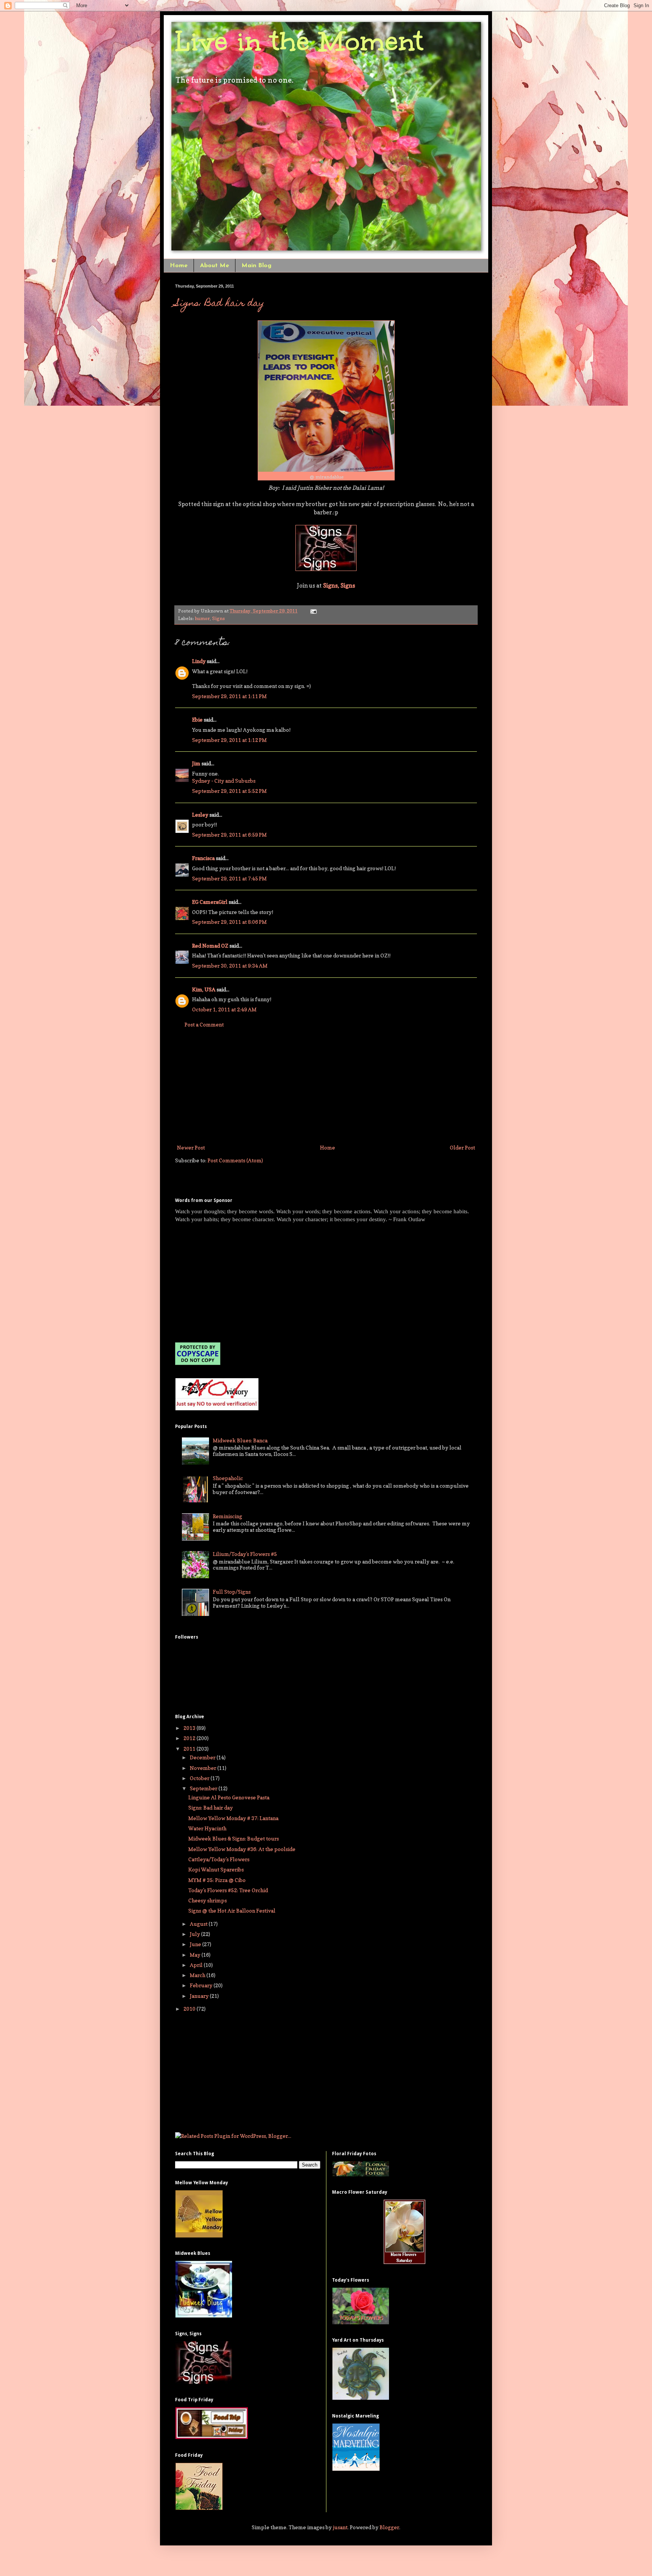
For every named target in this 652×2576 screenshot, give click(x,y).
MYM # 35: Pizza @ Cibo (217, 1880)
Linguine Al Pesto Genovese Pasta (229, 1797)
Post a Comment (204, 1024)
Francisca (203, 858)
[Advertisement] (326, 1086)
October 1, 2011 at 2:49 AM (224, 1009)
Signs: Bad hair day (220, 304)
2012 (190, 1738)
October (200, 1778)
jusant (340, 2527)
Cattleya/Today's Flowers (219, 1859)
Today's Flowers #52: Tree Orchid (228, 1890)
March (198, 1975)
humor (202, 618)
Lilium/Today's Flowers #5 (245, 1554)
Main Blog (256, 266)
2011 (190, 1749)
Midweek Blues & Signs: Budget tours (234, 1838)
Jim (196, 763)
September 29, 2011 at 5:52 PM (229, 791)
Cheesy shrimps (208, 1900)
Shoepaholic (228, 1478)
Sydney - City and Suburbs (224, 781)
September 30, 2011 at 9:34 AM (230, 966)
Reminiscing (228, 1516)
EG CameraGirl (210, 902)
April (197, 1965)
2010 (190, 2009)
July (195, 1934)
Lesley (200, 815)
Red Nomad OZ (210, 946)
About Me (215, 266)
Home (179, 266)
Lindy (199, 661)
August (199, 1924)
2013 (190, 1728)
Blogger (389, 2527)
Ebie (197, 719)
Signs (218, 618)
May (196, 1955)
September (204, 1788)
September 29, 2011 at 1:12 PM (229, 740)
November (204, 1768)
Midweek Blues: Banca (240, 1440)
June (196, 1944)
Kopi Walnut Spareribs (216, 1869)
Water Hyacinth (207, 1828)
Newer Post (191, 1147)
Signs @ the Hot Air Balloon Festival (232, 1910)
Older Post (462, 1147)
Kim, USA (204, 989)
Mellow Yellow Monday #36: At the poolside (242, 1849)
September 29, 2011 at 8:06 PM (229, 922)
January (200, 1996)
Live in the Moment (299, 41)
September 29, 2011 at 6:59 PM (229, 835)
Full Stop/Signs (232, 1592)
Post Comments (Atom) (235, 1160)
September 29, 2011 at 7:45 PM (229, 878)
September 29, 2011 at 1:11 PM (229, 696)
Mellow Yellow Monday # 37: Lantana (233, 1818)
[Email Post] (312, 611)
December (203, 1757)
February (202, 1985)
